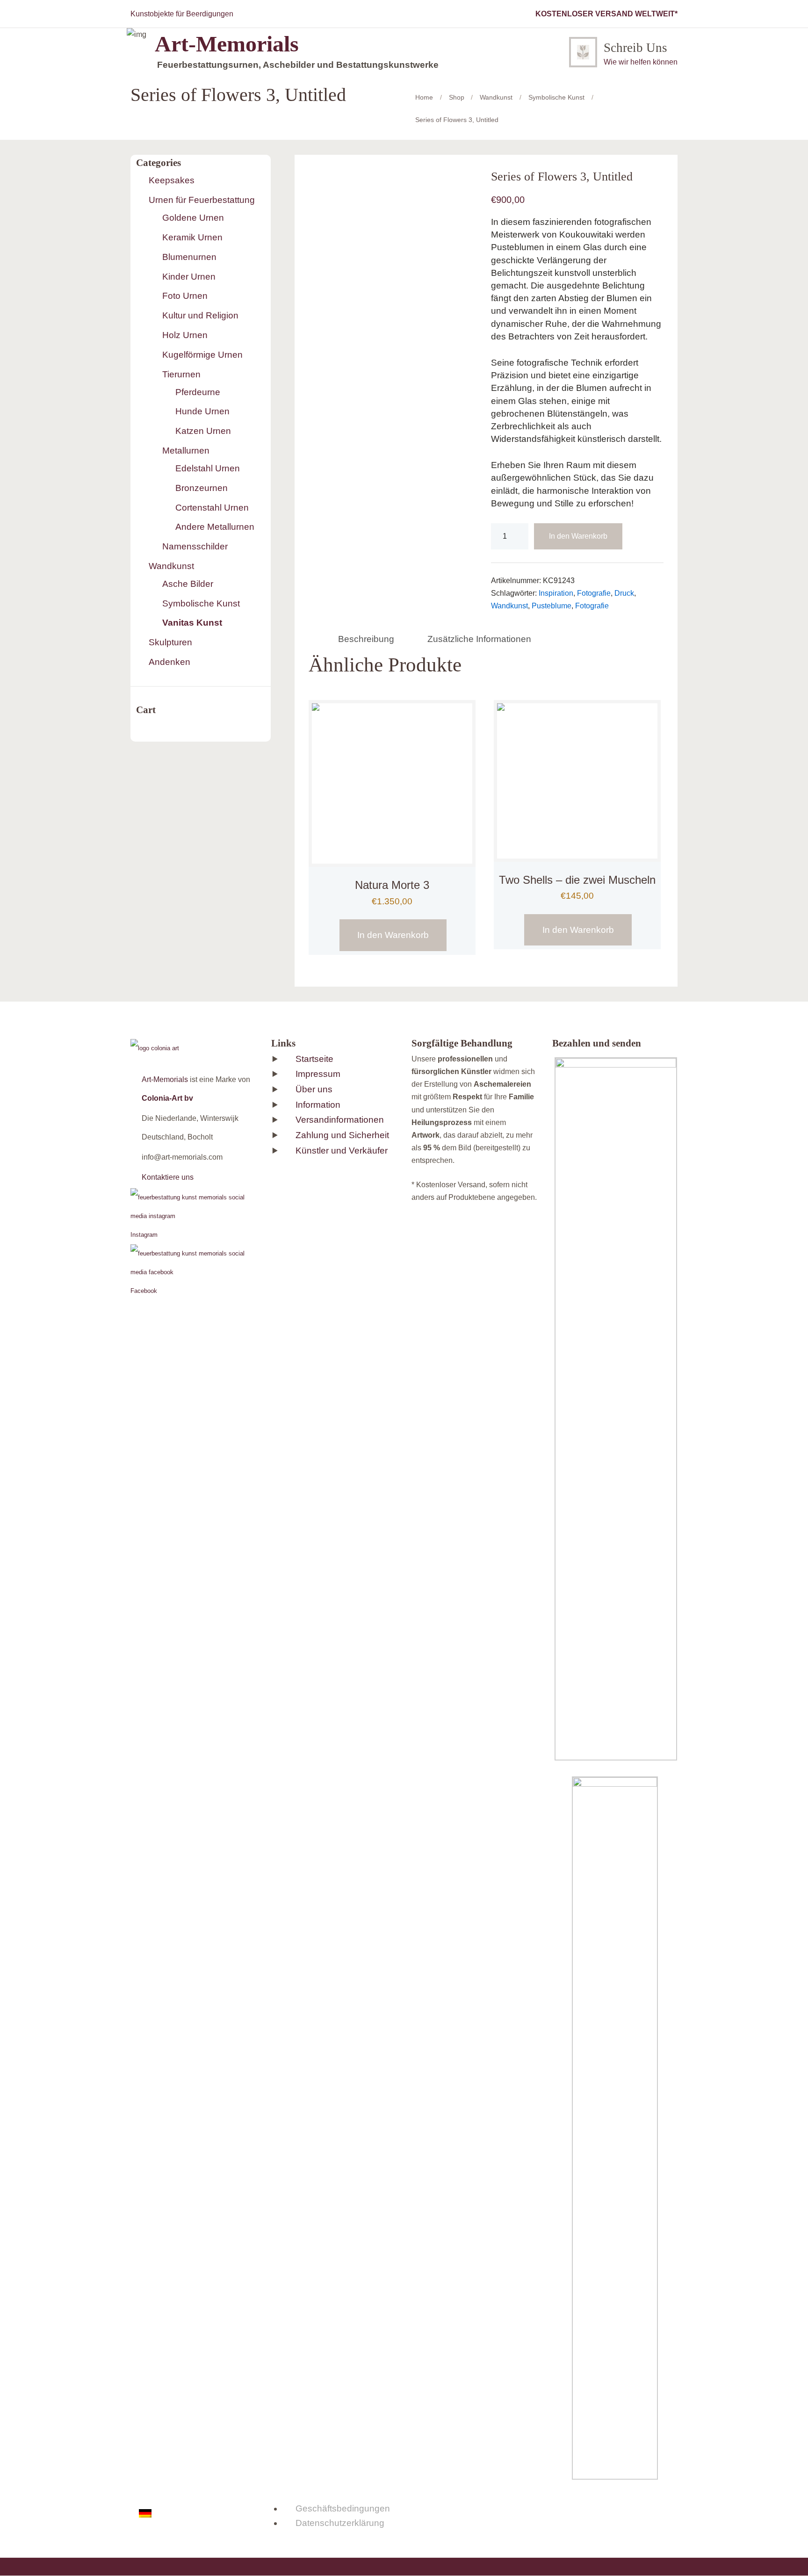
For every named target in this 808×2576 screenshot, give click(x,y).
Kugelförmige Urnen (202, 355)
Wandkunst (496, 97)
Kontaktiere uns (168, 1177)
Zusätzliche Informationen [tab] (479, 639)
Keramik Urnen (192, 237)
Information (318, 1105)
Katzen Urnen (203, 431)
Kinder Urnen (189, 277)
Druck (624, 593)
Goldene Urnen (193, 218)
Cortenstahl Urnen (212, 508)
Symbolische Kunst (556, 97)
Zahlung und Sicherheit (342, 1135)
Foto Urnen (185, 296)
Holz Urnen (185, 335)
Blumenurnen (189, 257)
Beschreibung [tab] (366, 639)
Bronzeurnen (202, 488)
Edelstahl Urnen (208, 468)
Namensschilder (195, 546)
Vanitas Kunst (192, 623)
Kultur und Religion (200, 315)
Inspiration (556, 593)
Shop (457, 97)
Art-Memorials (165, 1079)
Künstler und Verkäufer (342, 1151)
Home (424, 97)
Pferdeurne (198, 392)
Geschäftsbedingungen (343, 2508)
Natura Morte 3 (392, 885)
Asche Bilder (188, 584)
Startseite (314, 1059)
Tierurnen (181, 374)
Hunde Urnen (202, 411)
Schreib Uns (635, 48)
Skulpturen (170, 642)
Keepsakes (172, 180)
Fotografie (594, 593)
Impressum (318, 1074)
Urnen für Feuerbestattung (202, 200)
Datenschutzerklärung (340, 2523)
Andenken (170, 662)
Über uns (314, 1089)
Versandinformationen (340, 1120)
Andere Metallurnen (215, 527)
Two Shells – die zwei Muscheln (577, 880)
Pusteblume (552, 606)
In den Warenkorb (578, 536)
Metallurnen (186, 451)
